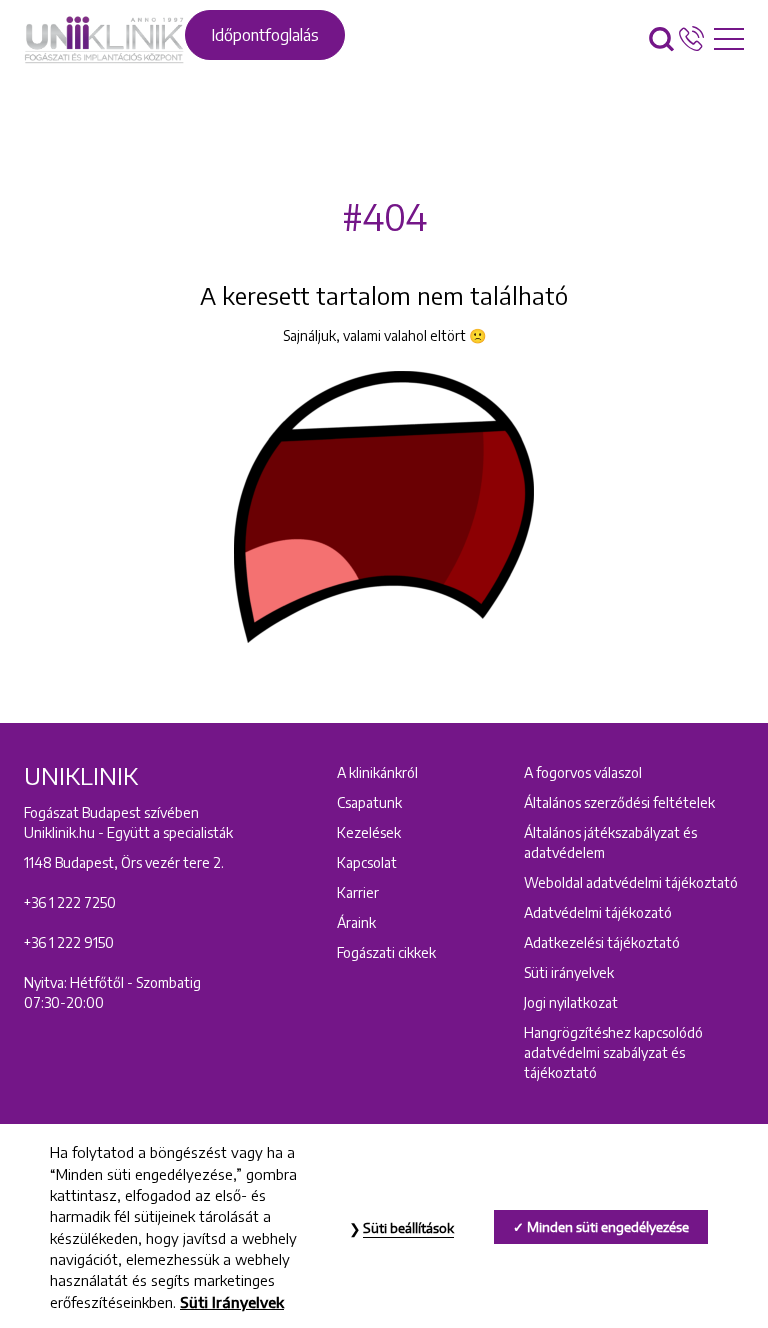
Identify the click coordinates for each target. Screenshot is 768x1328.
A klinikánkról (377, 772)
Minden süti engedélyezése (608, 1227)
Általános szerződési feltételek (619, 802)
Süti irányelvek (569, 972)
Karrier (358, 892)
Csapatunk (369, 802)
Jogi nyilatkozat (571, 1002)
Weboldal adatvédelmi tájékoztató (631, 882)
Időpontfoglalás (265, 35)
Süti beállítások (408, 1228)
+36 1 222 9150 (69, 942)
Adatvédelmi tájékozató (598, 912)
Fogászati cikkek (386, 952)
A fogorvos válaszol (583, 772)
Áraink (356, 922)
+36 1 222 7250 (70, 902)
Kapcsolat (367, 862)
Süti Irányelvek (232, 1302)
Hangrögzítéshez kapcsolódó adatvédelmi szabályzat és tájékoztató (613, 1052)
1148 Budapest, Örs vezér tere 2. (124, 862)
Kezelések (369, 832)
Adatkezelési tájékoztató (602, 942)
